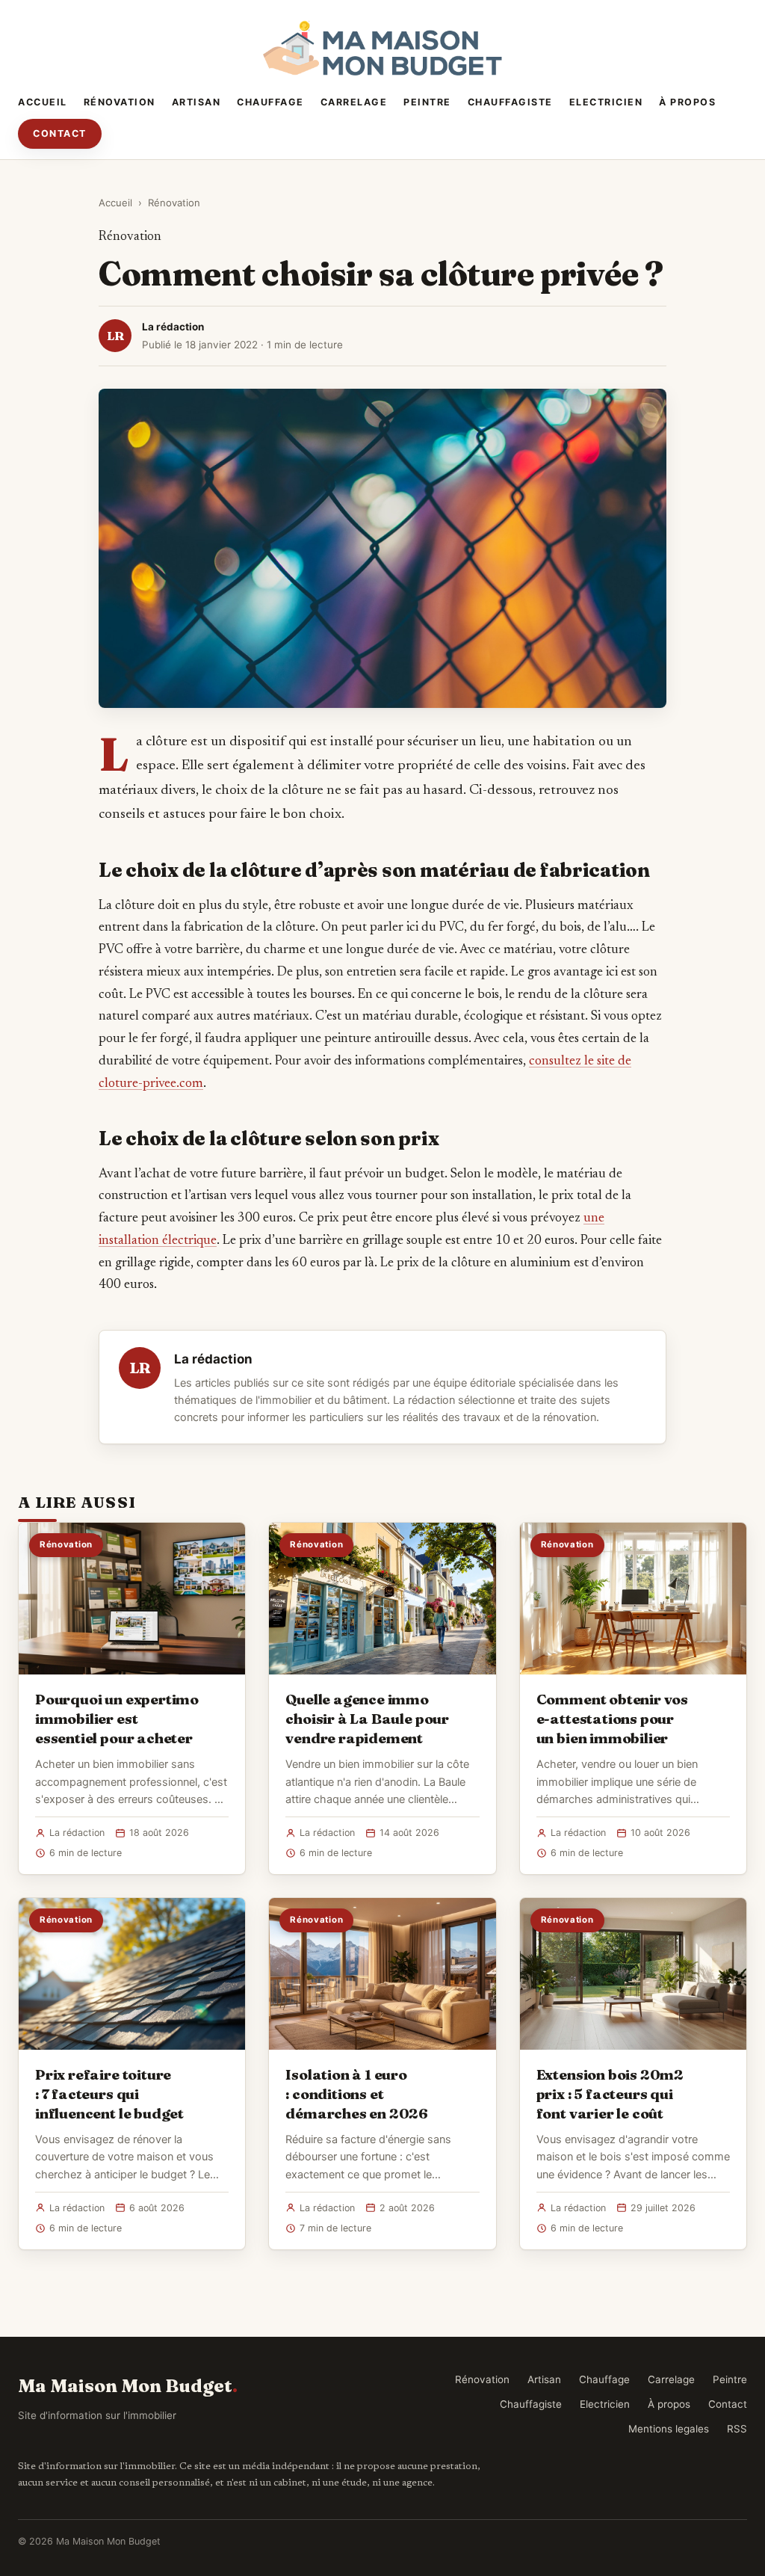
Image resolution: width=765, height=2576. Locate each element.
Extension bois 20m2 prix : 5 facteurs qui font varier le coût (610, 2094)
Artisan (196, 102)
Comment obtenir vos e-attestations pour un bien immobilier (612, 1719)
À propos (687, 102)
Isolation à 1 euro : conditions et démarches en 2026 (357, 2094)
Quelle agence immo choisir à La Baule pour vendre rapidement (367, 1719)
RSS (737, 2429)
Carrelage (354, 102)
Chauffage (270, 102)
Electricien (606, 102)
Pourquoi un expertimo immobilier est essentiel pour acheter (117, 1719)
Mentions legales (669, 2429)
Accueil (43, 102)
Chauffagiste (510, 102)
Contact (60, 133)
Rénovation (120, 102)
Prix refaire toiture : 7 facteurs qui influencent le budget (109, 2094)
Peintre (427, 102)
